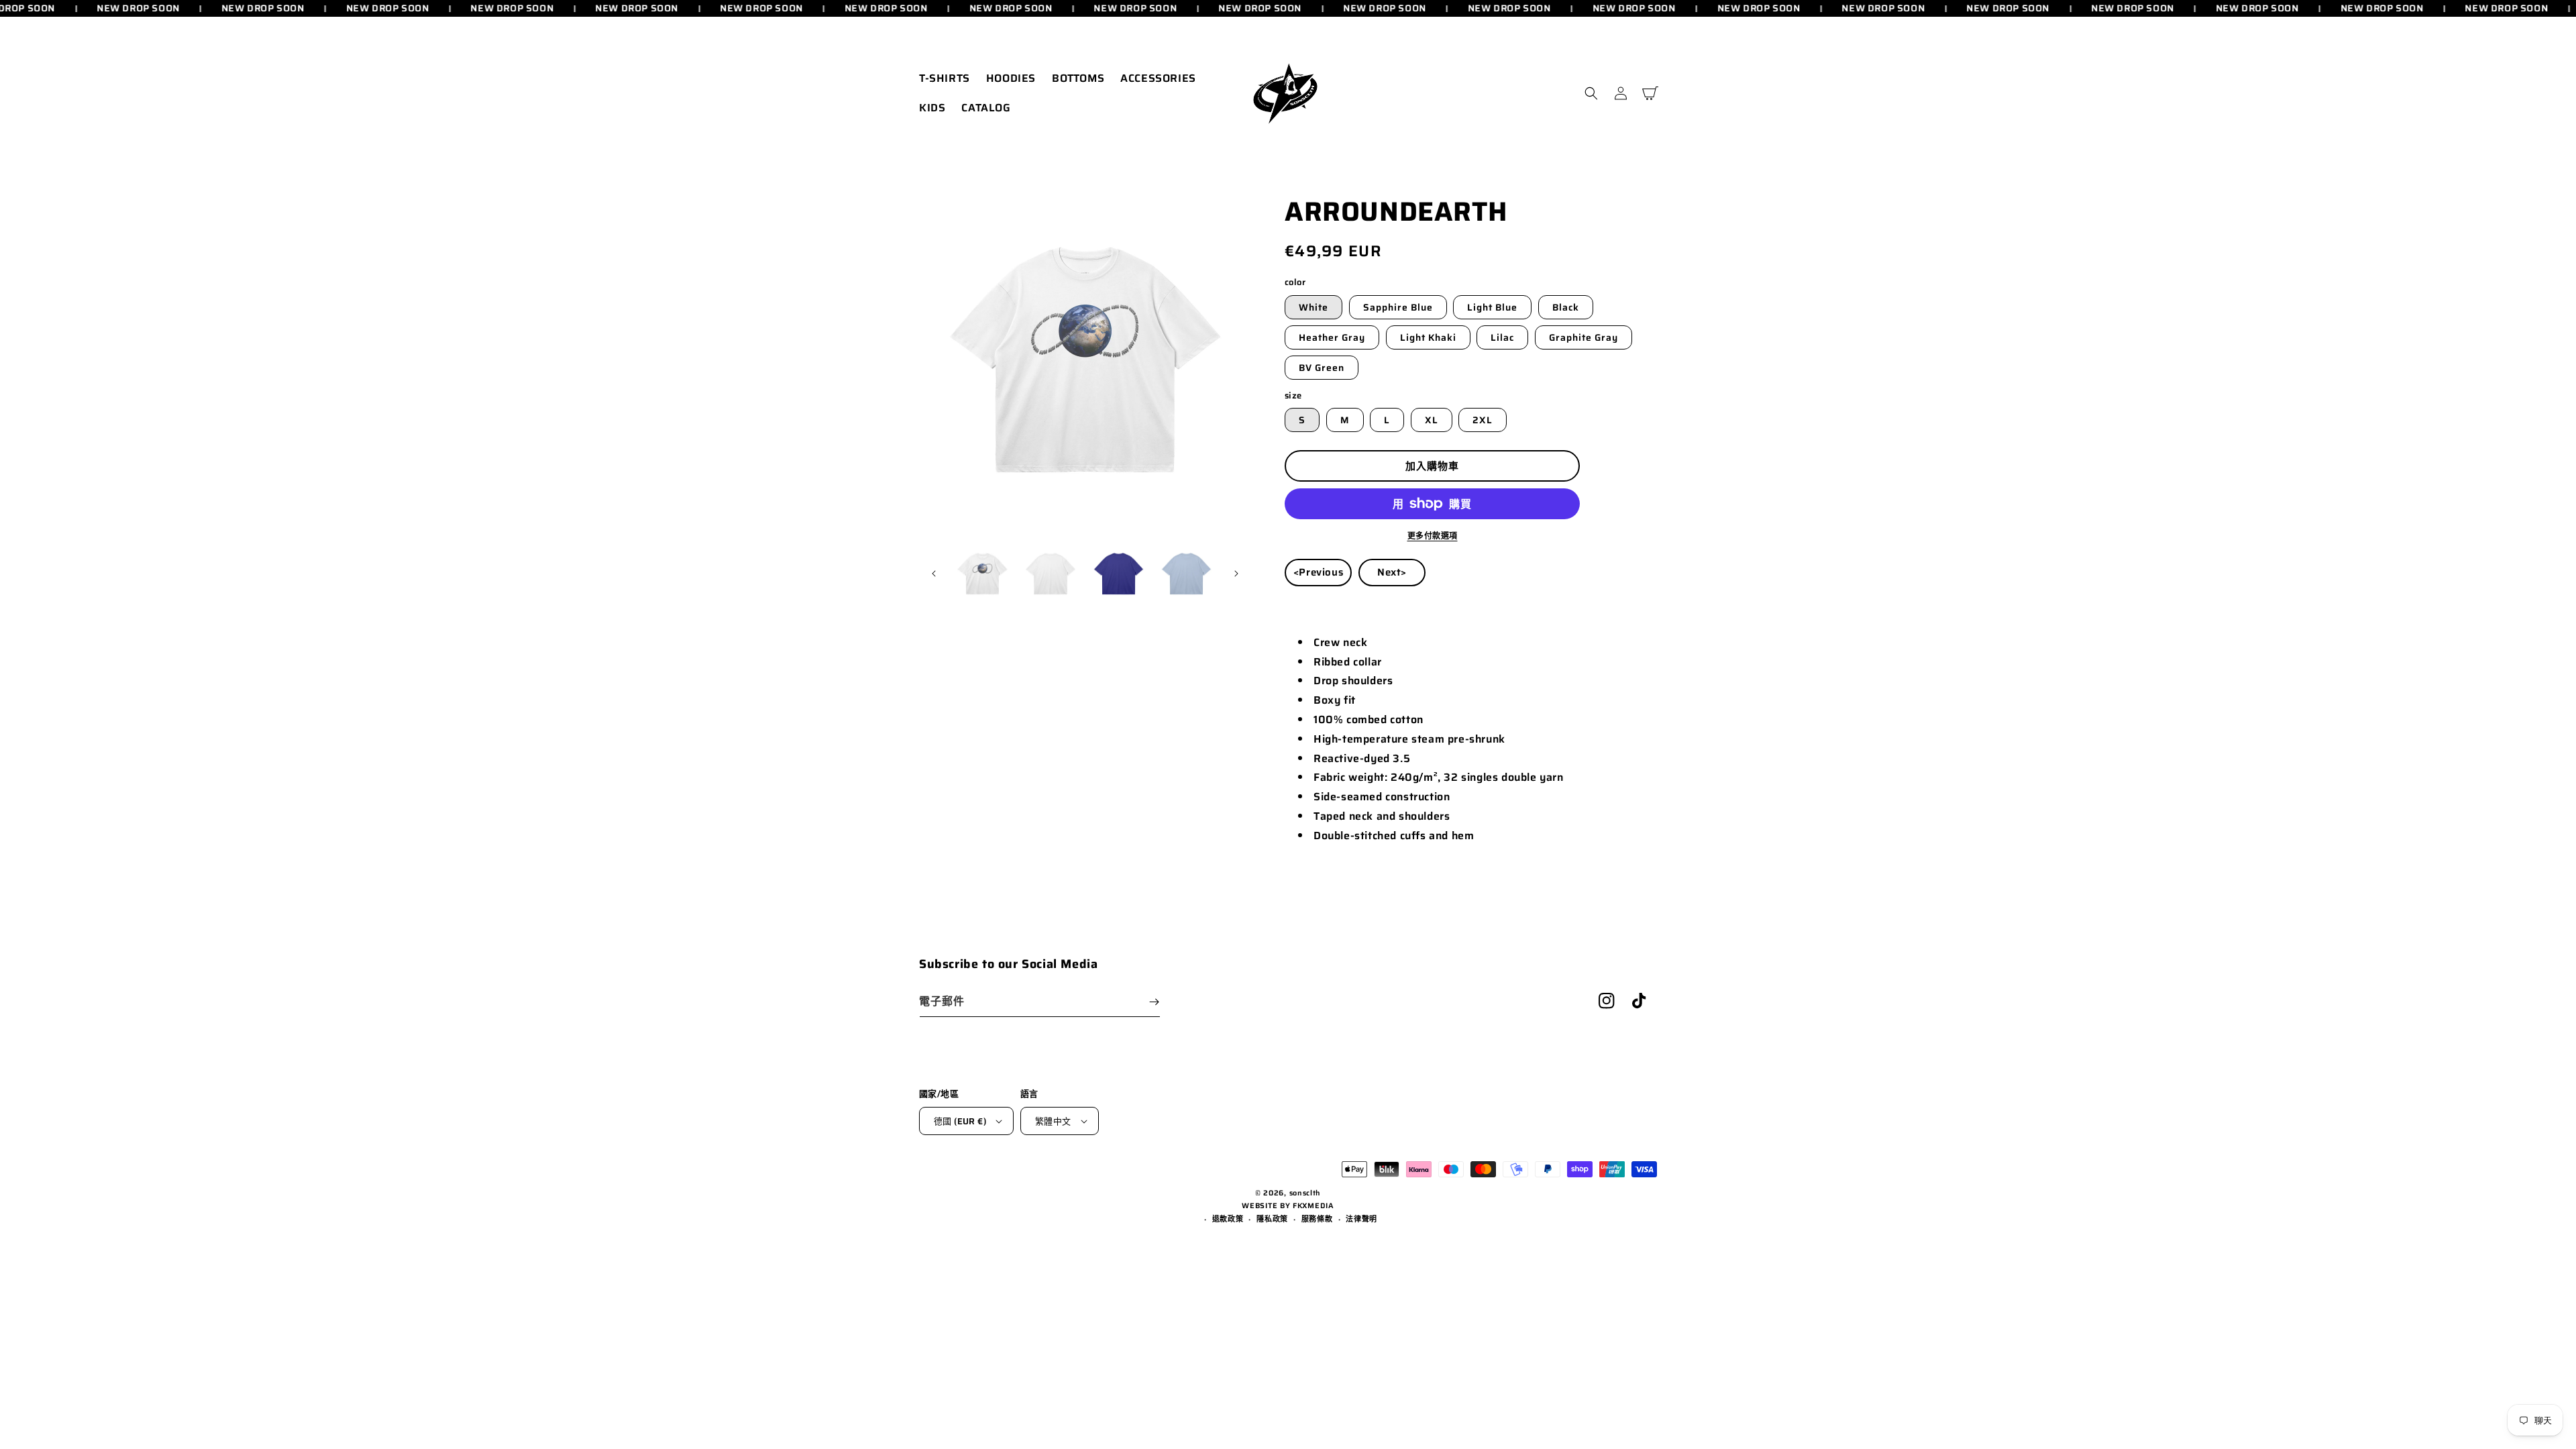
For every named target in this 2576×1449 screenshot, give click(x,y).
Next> (1392, 572)
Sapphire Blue (1398, 307)
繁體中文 (1053, 1121)
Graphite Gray (1584, 337)
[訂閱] (1154, 1002)
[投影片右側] (1236, 574)
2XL (1483, 420)
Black (1566, 307)
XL (1432, 420)
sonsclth (1305, 1193)
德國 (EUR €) (960, 1121)
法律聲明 (1361, 1219)
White (1313, 307)
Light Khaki (1428, 337)
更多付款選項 (1433, 536)
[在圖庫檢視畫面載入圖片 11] (1119, 574)
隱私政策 (1272, 1219)
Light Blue (1492, 307)
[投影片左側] (934, 574)
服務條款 (1317, 1219)
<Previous (1318, 572)
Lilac (1502, 337)
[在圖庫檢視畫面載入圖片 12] (1186, 574)
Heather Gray (1332, 337)
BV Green (1322, 368)
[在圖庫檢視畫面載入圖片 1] (982, 574)
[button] (1591, 93)
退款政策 (1228, 1219)
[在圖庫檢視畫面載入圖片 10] (1050, 574)
